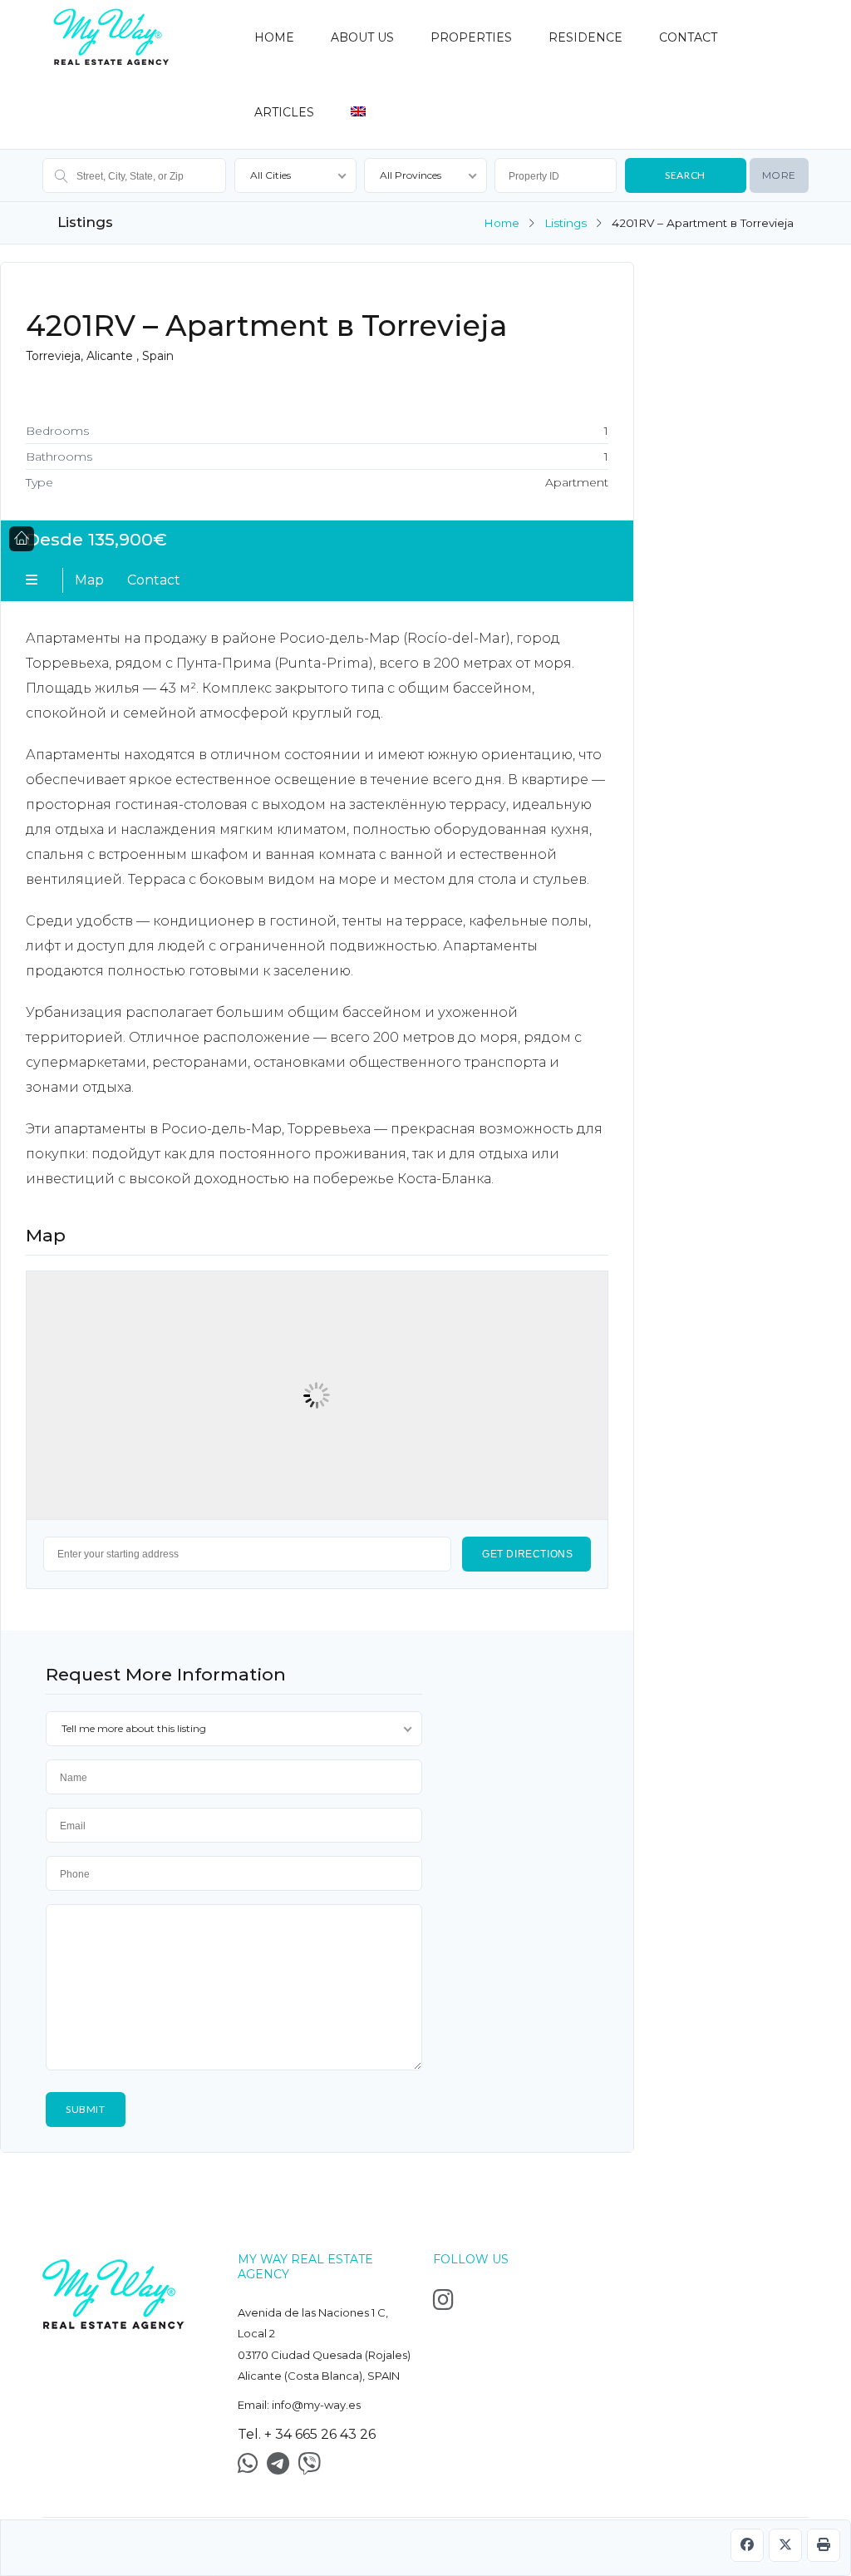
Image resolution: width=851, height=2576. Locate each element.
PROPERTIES (471, 37)
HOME (274, 37)
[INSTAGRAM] (448, 2304)
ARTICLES (284, 112)
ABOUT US (362, 37)
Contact (154, 580)
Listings (566, 223)
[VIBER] (313, 2468)
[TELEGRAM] (282, 2468)
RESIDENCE (585, 37)
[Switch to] (358, 104)
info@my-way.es (316, 2405)
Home (502, 223)
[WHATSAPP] (252, 2468)
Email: (299, 2405)
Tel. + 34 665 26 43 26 (307, 2434)
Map (89, 580)
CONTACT (688, 37)
